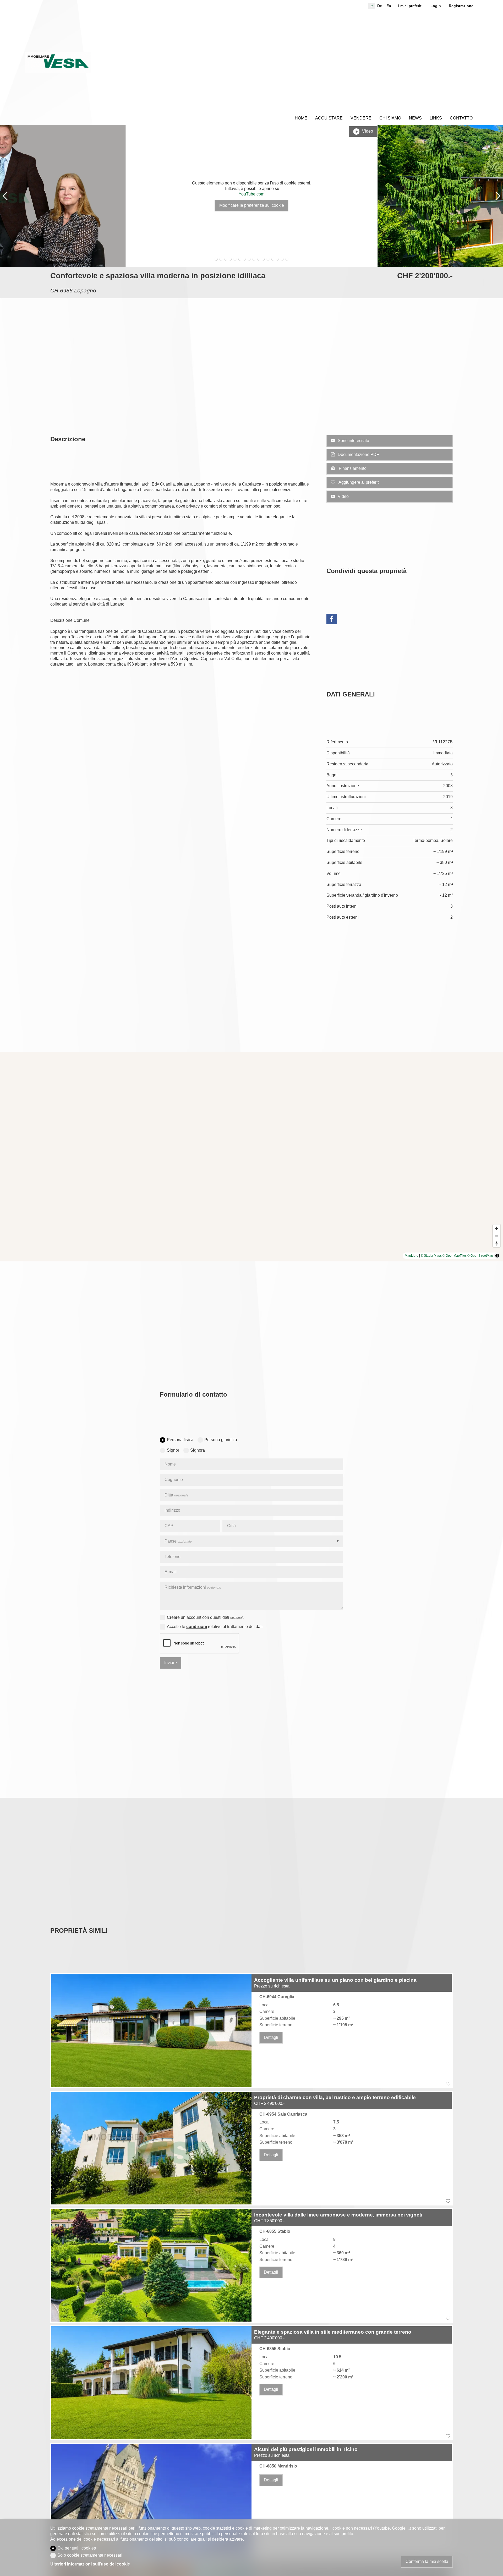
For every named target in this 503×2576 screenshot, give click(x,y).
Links (436, 118)
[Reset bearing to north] (497, 1243)
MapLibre (412, 1256)
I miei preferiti (410, 6)
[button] (5, 196)
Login (436, 6)
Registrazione (461, 6)
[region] (251, 1157)
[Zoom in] (497, 1228)
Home (301, 118)
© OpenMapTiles (455, 1256)
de (380, 6)
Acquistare (329, 118)
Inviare (171, 1663)
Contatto (461, 118)
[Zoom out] (497, 1236)
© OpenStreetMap (480, 1256)
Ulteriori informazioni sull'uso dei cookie (90, 2564)
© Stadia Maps (431, 1256)
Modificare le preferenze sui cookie (252, 205)
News (415, 118)
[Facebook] (332, 620)
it (372, 6)
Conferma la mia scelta (427, 2561)
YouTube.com (251, 194)
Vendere (361, 118)
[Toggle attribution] (497, 1256)
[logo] (58, 63)
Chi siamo (390, 118)
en (389, 6)
